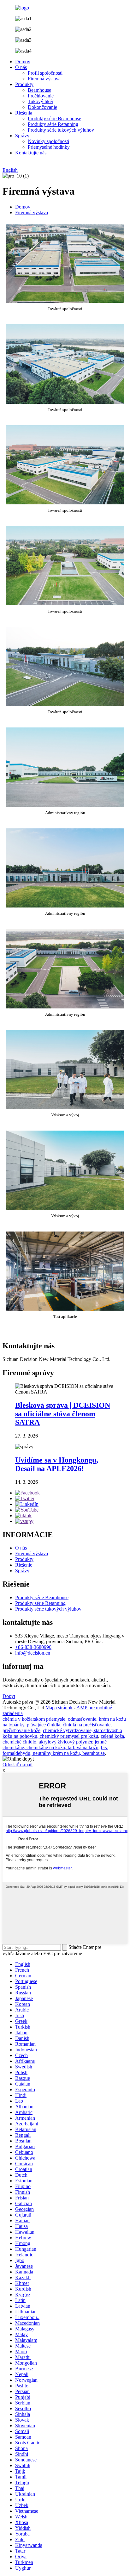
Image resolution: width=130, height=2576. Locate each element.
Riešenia (24, 113)
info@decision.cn (33, 1653)
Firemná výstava (44, 79)
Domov (23, 62)
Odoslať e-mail (18, 1765)
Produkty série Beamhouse (54, 119)
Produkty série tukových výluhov (61, 130)
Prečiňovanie (41, 96)
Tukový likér (41, 101)
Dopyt (9, 1696)
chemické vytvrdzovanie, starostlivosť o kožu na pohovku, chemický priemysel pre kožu (62, 1733)
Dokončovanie (42, 107)
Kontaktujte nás (31, 153)
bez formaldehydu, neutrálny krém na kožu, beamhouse (55, 1750)
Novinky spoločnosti (48, 141)
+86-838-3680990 (33, 1647)
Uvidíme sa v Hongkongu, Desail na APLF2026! (57, 1464)
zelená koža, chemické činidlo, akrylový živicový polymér (64, 1739)
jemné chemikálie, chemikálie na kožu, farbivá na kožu (55, 1745)
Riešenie (24, 1565)
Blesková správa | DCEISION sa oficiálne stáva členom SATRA (63, 1414)
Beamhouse (39, 90)
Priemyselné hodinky (49, 147)
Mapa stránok (59, 1708)
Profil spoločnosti (45, 73)
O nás (21, 67)
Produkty (24, 84)
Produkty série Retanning (53, 124)
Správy (22, 136)
